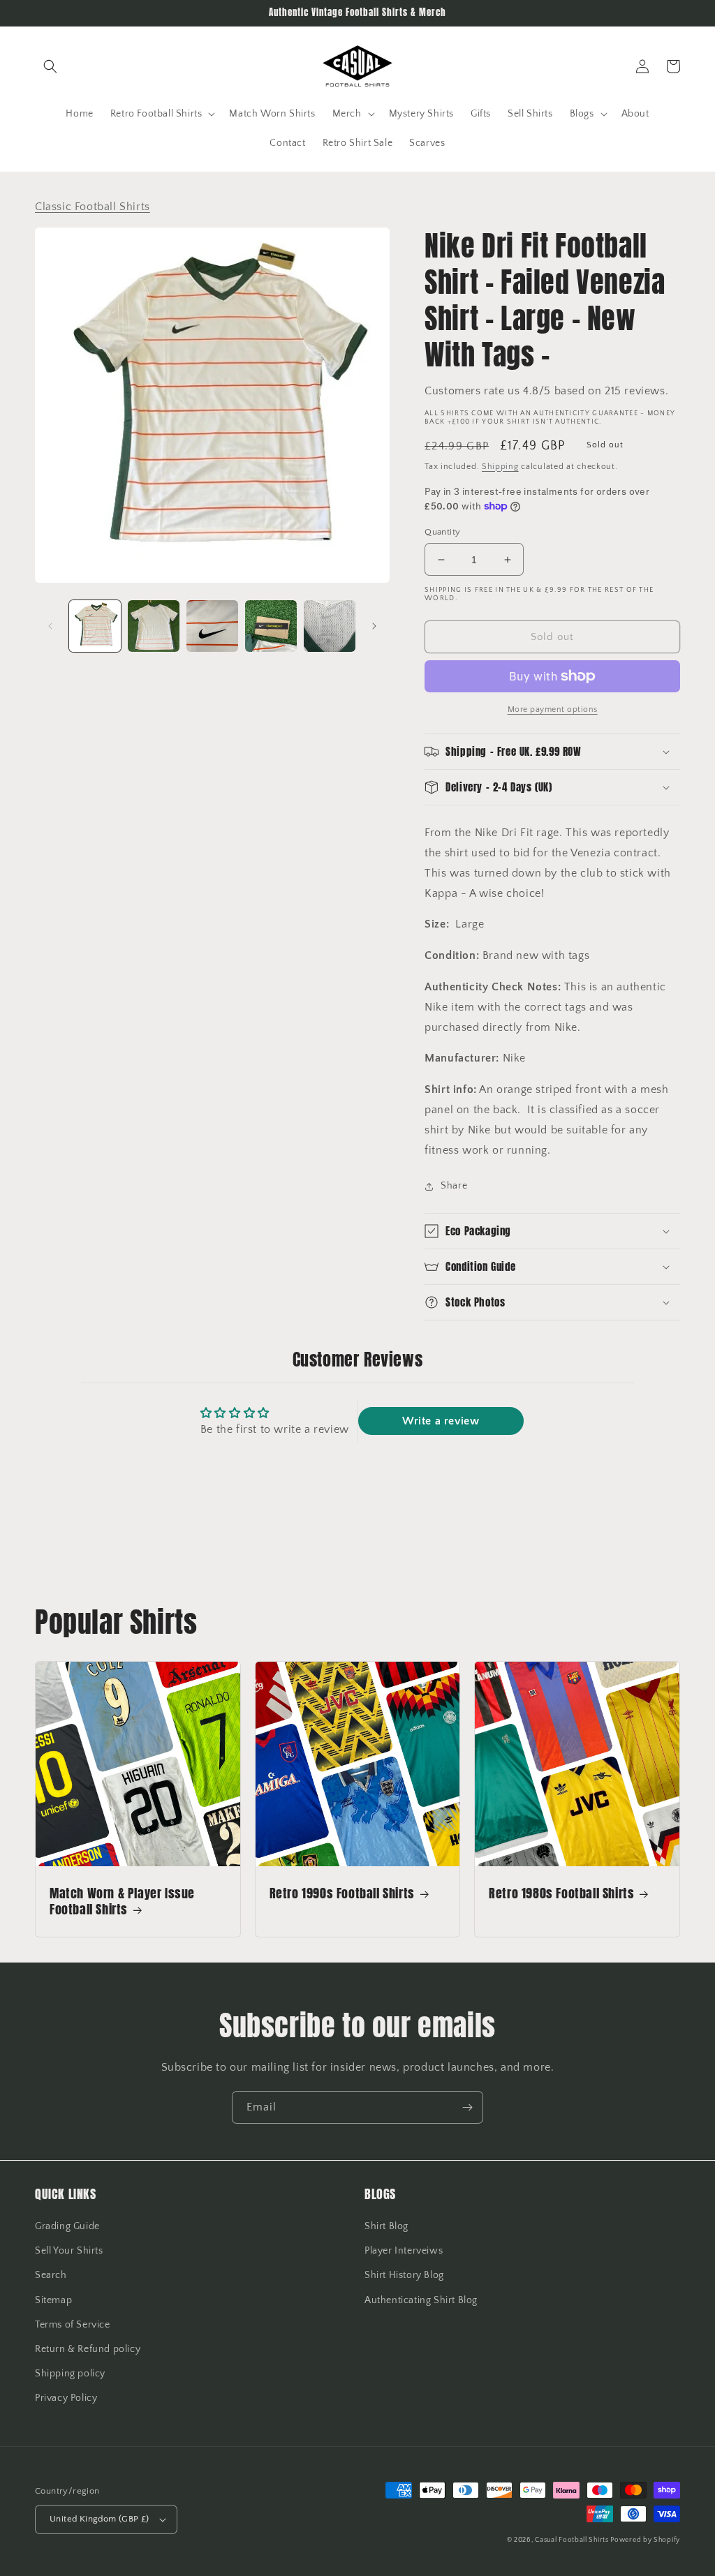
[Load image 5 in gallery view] (330, 626)
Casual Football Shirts (573, 2540)
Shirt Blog (386, 2226)
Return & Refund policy (88, 2349)
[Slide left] (50, 626)
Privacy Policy (66, 2398)
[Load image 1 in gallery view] (95, 626)
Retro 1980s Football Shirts (561, 1893)
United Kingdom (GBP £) (99, 2519)
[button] (50, 66)
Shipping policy (70, 2374)
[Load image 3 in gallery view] (212, 626)
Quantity (442, 532)
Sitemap (53, 2300)
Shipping (500, 467)
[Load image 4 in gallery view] (271, 626)
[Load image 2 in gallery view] (154, 626)
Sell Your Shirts (69, 2251)
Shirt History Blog (404, 2275)
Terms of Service (73, 2325)
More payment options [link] (553, 709)
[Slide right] (374, 626)
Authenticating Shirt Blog (421, 2300)
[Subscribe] (467, 2107)
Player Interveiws (404, 2251)
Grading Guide (67, 2226)
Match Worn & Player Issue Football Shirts (122, 1901)
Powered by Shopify (645, 2540)
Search (51, 2275)
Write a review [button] (441, 1421)
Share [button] (454, 1186)
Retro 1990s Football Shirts (342, 1893)
